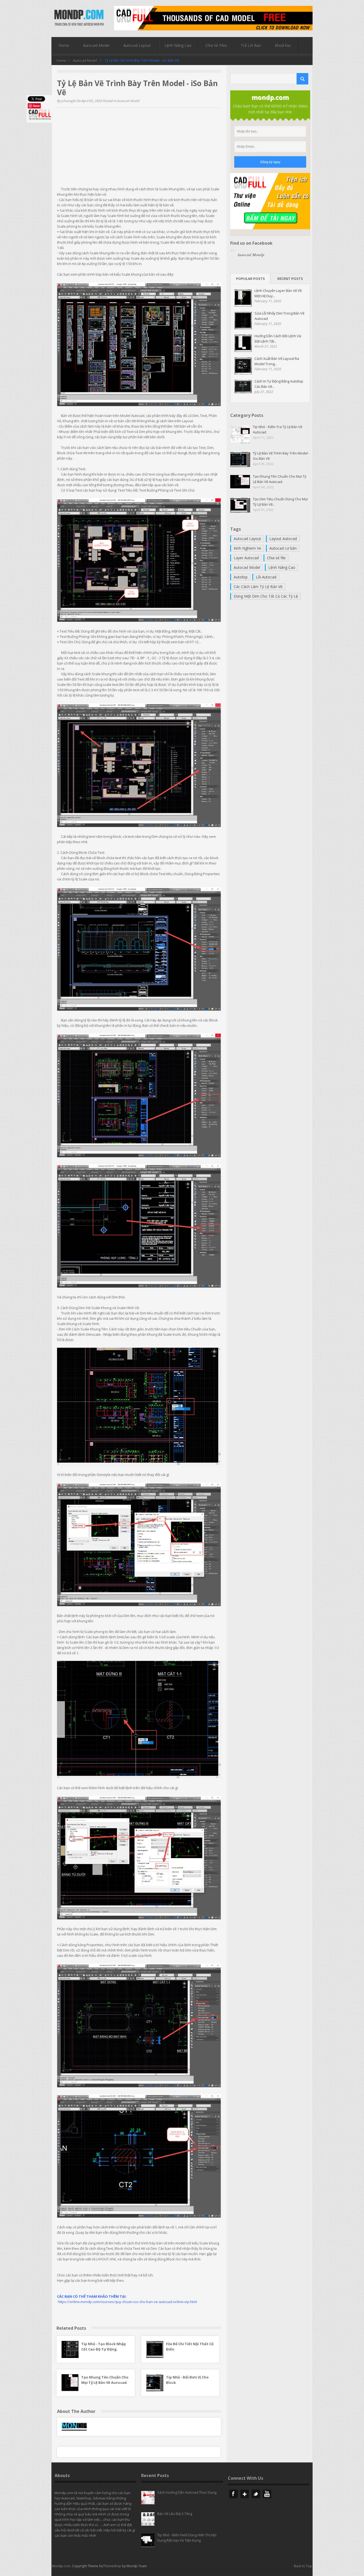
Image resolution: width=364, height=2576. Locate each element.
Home (64, 45)
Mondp (79, 18)
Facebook (233, 2494)
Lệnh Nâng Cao (178, 45)
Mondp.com (61, 2566)
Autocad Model (96, 45)
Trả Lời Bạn (251, 45)
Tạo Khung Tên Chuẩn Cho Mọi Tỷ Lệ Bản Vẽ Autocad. (280, 479)
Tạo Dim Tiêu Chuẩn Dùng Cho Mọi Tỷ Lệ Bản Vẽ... (280, 502)
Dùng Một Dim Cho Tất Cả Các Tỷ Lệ (266, 596)
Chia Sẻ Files (216, 45)
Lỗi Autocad (266, 577)
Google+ (245, 2494)
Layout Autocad (283, 539)
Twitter (256, 2494)
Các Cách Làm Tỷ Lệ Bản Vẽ (258, 587)
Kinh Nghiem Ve (247, 548)
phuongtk (69, 101)
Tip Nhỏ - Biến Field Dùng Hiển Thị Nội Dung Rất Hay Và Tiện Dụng (187, 2538)
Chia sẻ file (276, 558)
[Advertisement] (139, 149)
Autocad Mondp (251, 255)
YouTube (267, 2494)
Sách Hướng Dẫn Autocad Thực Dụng (187, 2492)
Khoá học (283, 45)
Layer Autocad (246, 558)
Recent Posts (290, 279)
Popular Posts (250, 279)
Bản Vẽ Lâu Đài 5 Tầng (175, 2514)
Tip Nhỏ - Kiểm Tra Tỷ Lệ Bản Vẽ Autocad (278, 429)
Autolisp (241, 577)
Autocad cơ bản (283, 548)
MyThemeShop (110, 2566)
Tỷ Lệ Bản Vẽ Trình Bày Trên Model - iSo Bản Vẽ (281, 456)
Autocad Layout (137, 45)
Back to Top (303, 2566)
